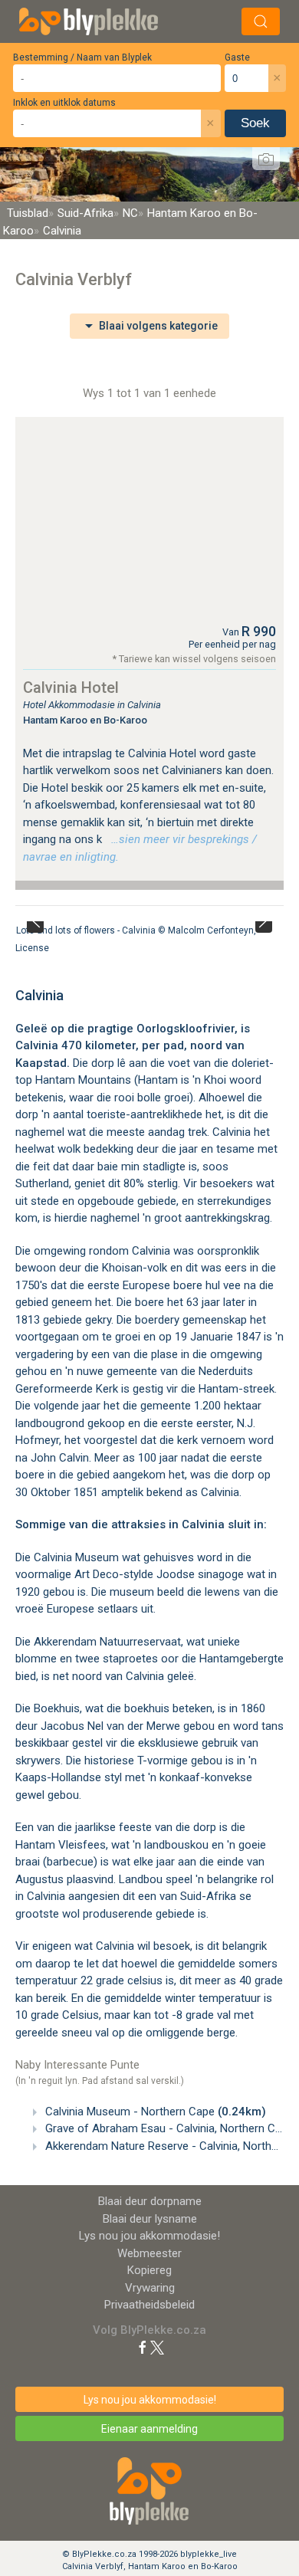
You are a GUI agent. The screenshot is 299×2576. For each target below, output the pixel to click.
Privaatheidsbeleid (149, 2305)
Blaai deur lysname (150, 2219)
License (32, 948)
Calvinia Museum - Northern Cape (154, 2112)
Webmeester (149, 2253)
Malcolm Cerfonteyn (211, 930)
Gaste (237, 57)
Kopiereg (149, 2270)
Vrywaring (150, 2288)
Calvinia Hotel (71, 687)
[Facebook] (143, 2347)
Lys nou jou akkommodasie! (149, 2236)
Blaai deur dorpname (150, 2201)
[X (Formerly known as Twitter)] (157, 2347)
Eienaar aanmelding (149, 2429)
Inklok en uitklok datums (64, 103)
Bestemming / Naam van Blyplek (82, 57)
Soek (255, 123)
